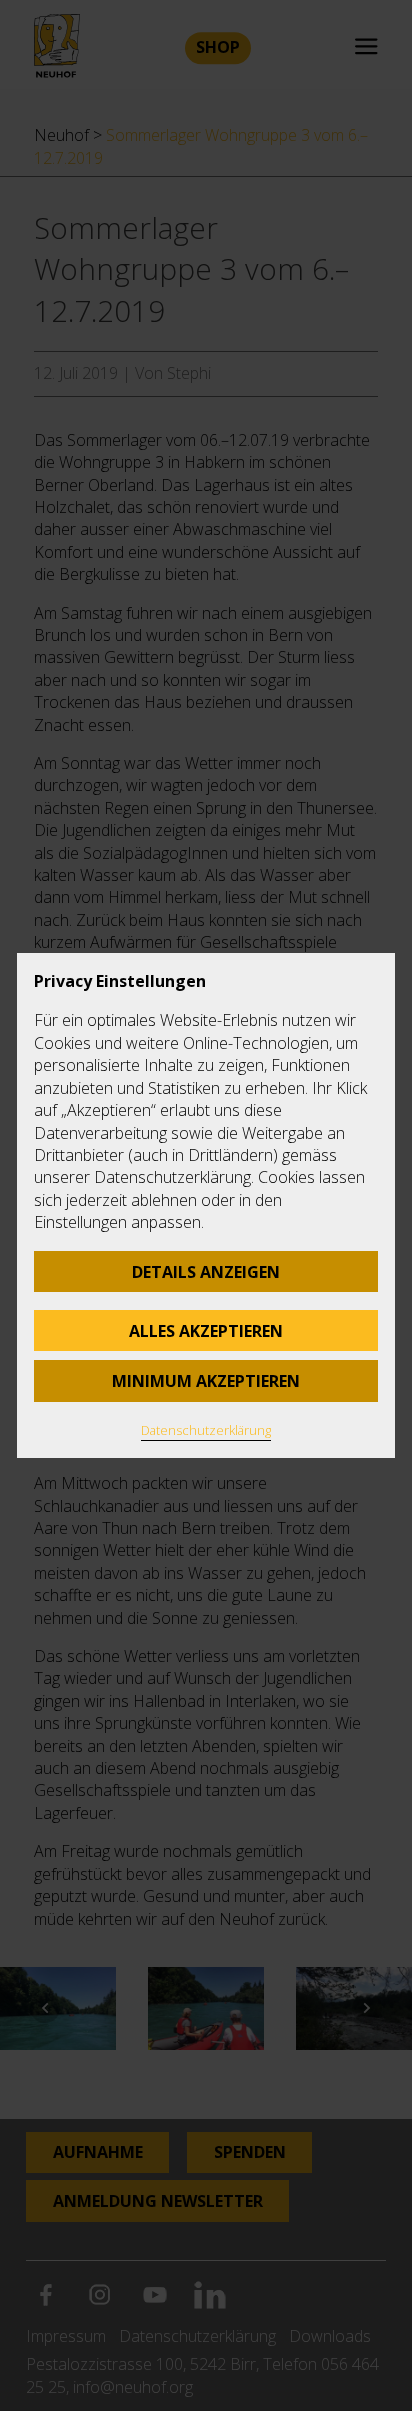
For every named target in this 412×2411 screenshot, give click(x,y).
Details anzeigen (206, 1272)
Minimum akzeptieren (206, 1381)
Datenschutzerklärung (206, 1430)
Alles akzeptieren (206, 1331)
